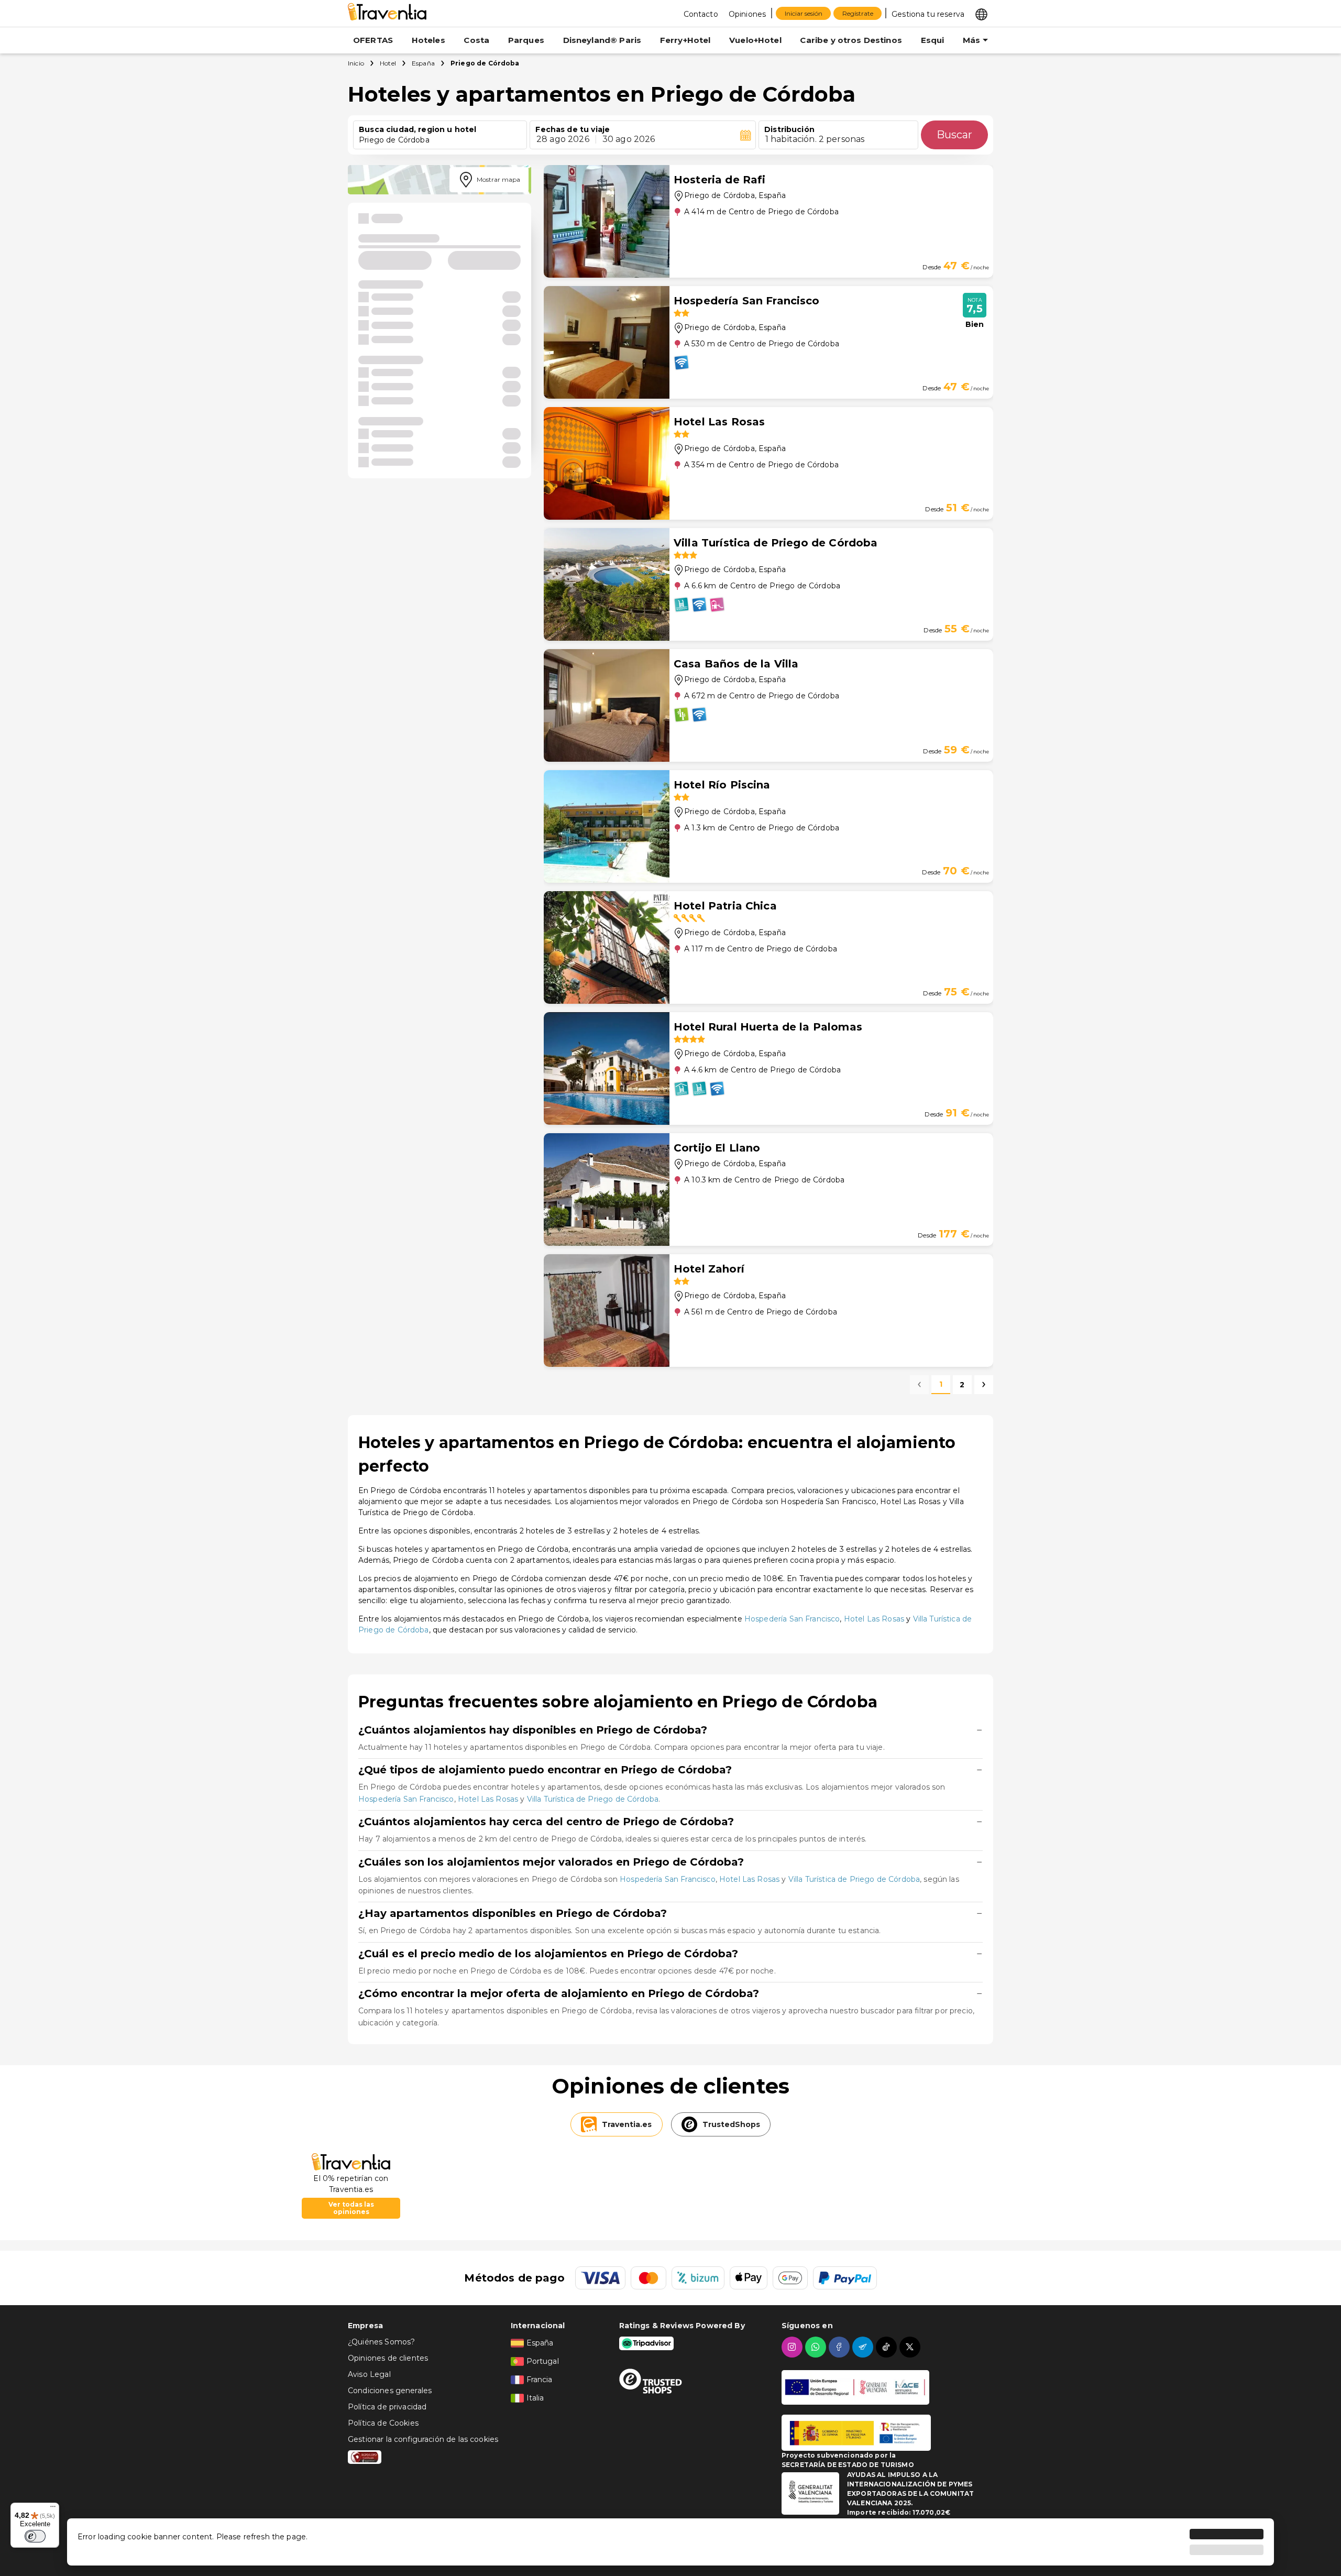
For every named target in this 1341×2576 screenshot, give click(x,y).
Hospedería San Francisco (792, 1619)
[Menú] (53, 2509)
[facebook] (840, 2347)
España (423, 63)
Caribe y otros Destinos (851, 40)
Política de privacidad (387, 2407)
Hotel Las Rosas (874, 1619)
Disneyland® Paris (602, 40)
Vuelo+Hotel (755, 40)
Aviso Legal (369, 2374)
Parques (526, 40)
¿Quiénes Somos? (381, 2342)
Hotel (388, 63)
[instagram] (793, 2347)
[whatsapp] (817, 2347)
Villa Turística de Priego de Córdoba (593, 1799)
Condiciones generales (390, 2391)
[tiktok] (888, 2347)
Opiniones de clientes (388, 2358)
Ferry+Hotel (685, 40)
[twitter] (911, 2347)
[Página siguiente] (984, 1385)
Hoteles (428, 40)
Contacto (701, 14)
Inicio (356, 63)
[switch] (35, 2536)
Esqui (933, 40)
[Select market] (981, 14)
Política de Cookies (383, 2423)
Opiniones (747, 14)
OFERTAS (373, 40)
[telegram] (864, 2347)
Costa (476, 40)
